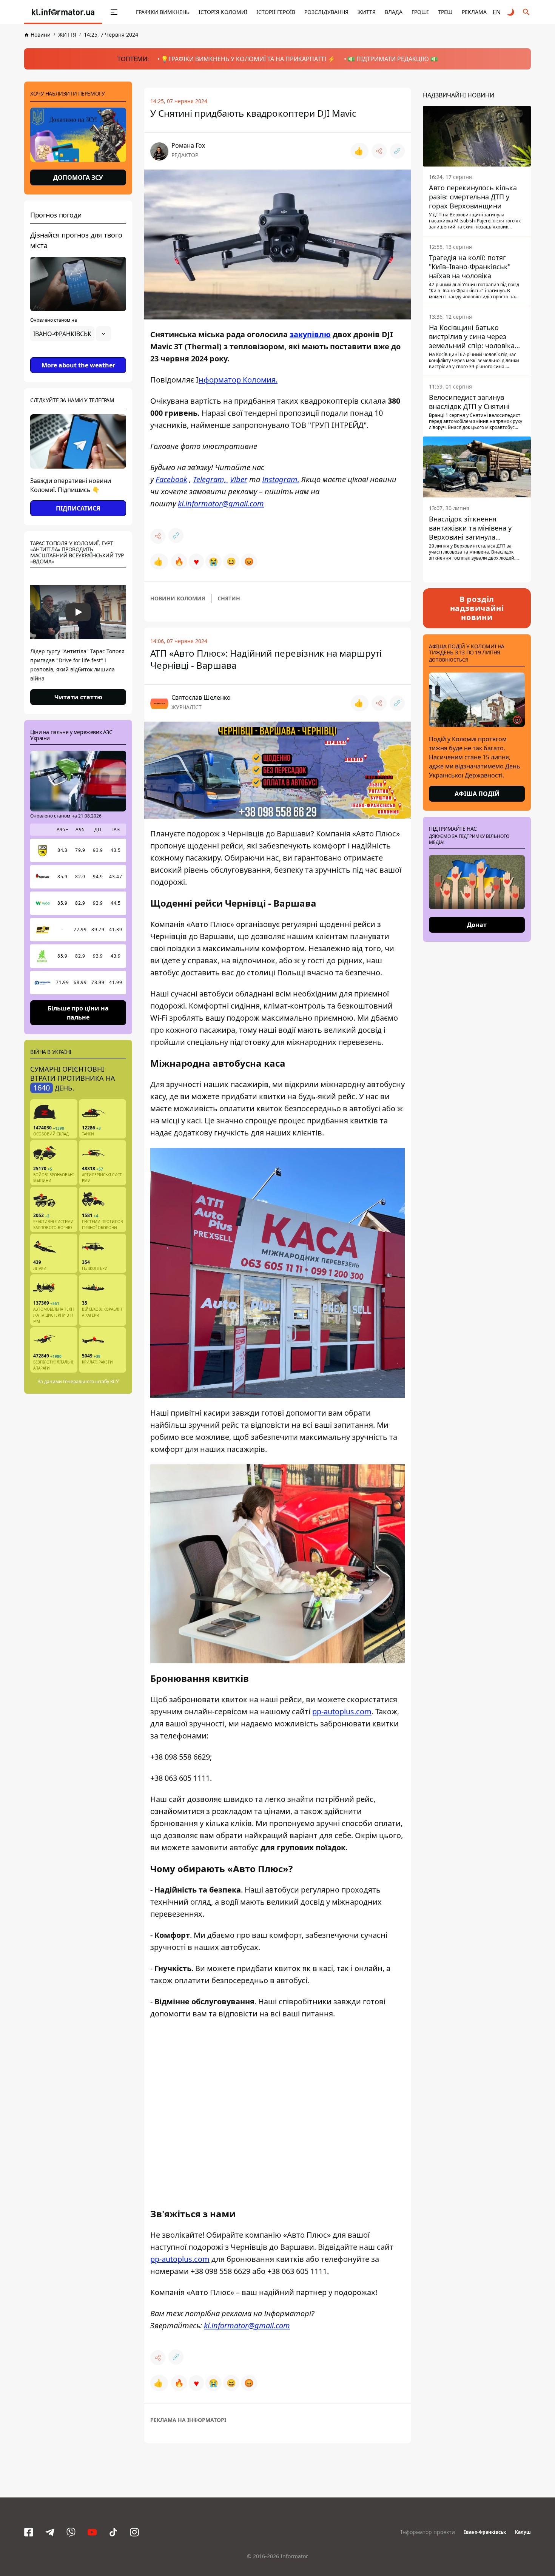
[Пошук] (526, 12)
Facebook (171, 479)
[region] (78, 355)
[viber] (71, 2532)
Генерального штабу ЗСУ (91, 1381)
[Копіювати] (397, 151)
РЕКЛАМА (474, 12)
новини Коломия (178, 598)
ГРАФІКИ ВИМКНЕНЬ (163, 12)
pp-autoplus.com (342, 1711)
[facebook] (29, 2532)
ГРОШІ (420, 12)
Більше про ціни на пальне (78, 1012)
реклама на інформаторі (188, 2420)
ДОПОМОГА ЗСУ (78, 177)
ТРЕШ (445, 12)
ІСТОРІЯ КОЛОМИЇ (223, 12)
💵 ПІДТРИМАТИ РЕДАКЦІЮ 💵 (393, 59)
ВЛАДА (394, 12)
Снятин (229, 598)
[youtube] (92, 2532)
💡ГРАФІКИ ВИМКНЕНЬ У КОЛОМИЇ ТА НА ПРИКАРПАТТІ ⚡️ (248, 59)
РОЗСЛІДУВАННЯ (326, 12)
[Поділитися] (379, 151)
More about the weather (78, 365)
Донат (477, 925)
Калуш (523, 2532)
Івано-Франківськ (485, 2532)
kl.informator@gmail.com (221, 504)
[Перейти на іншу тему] (511, 12)
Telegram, (210, 479)
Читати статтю (78, 697)
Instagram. (281, 479)
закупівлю (310, 334)
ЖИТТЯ (367, 12)
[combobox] (71, 334)
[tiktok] (113, 2532)
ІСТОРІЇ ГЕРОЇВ (276, 12)
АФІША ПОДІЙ (477, 794)
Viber (239, 479)
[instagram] (134, 2532)
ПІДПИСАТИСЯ (78, 508)
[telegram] (50, 2532)
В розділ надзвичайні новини (477, 608)
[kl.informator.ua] (63, 12)
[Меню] (106, 12)
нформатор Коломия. (238, 380)
